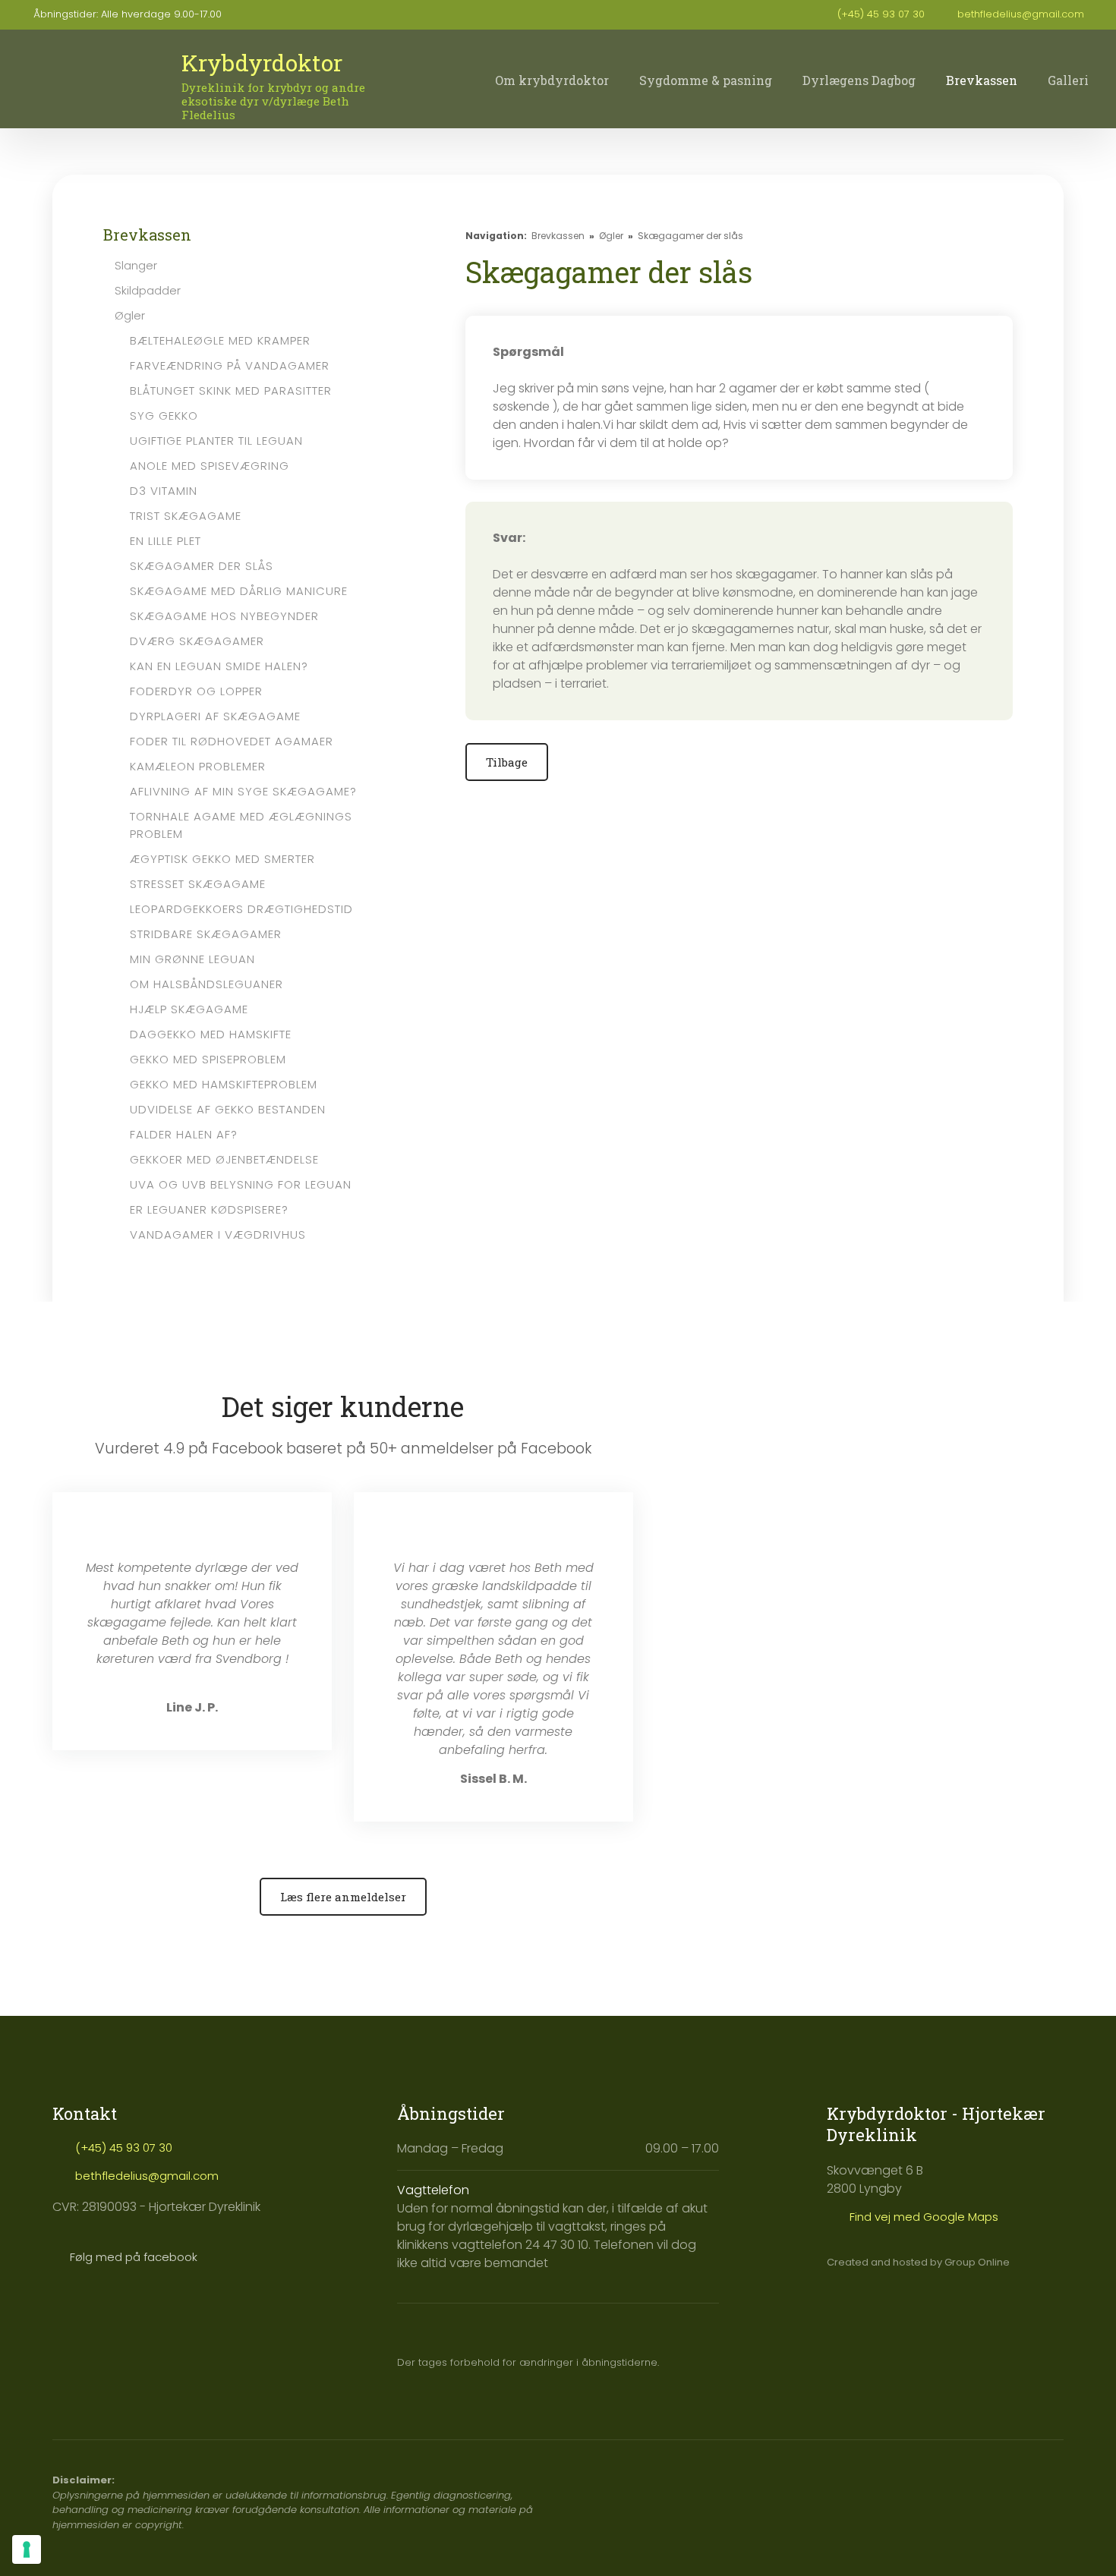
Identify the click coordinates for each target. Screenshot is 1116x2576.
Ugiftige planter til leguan (216, 441)
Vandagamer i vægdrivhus (218, 1234)
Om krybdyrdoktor (552, 80)
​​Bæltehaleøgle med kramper (220, 340)
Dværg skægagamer (197, 641)
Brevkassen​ (147, 235)
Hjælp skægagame (189, 1009)
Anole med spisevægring (210, 466)
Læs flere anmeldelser (343, 1897)
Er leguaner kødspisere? (209, 1209)
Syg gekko (164, 416)
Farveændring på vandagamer (230, 365)
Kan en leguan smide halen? (219, 666)
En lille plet (166, 541)
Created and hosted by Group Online (918, 2262)
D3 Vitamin (164, 491)
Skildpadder (148, 290)
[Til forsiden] (90, 82)
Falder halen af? (184, 1134)
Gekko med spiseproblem (208, 1059)
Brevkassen (982, 80)
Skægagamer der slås (202, 566)
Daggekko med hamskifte (211, 1034)
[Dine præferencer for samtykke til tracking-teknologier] (27, 2549)
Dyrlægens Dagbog (859, 80)
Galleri (1068, 80)
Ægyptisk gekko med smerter (222, 859)
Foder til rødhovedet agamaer (232, 741)
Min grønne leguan (192, 959)
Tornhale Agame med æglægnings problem (241, 825)
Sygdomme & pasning (706, 80)
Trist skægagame (186, 516)
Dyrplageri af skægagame (215, 716)
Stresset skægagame (198, 884)
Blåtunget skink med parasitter (231, 390)
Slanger (136, 265)
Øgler (130, 315)
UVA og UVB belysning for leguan (241, 1184)
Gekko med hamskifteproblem (224, 1084)
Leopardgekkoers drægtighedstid (241, 909)
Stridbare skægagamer (206, 934)
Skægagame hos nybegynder (224, 616)
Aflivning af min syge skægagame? (243, 791)
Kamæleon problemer (198, 766)
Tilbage (507, 762)
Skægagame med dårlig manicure (239, 591)
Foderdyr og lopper (196, 691)
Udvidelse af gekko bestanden (228, 1109)
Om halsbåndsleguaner (206, 984)
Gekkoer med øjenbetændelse (224, 1159)
